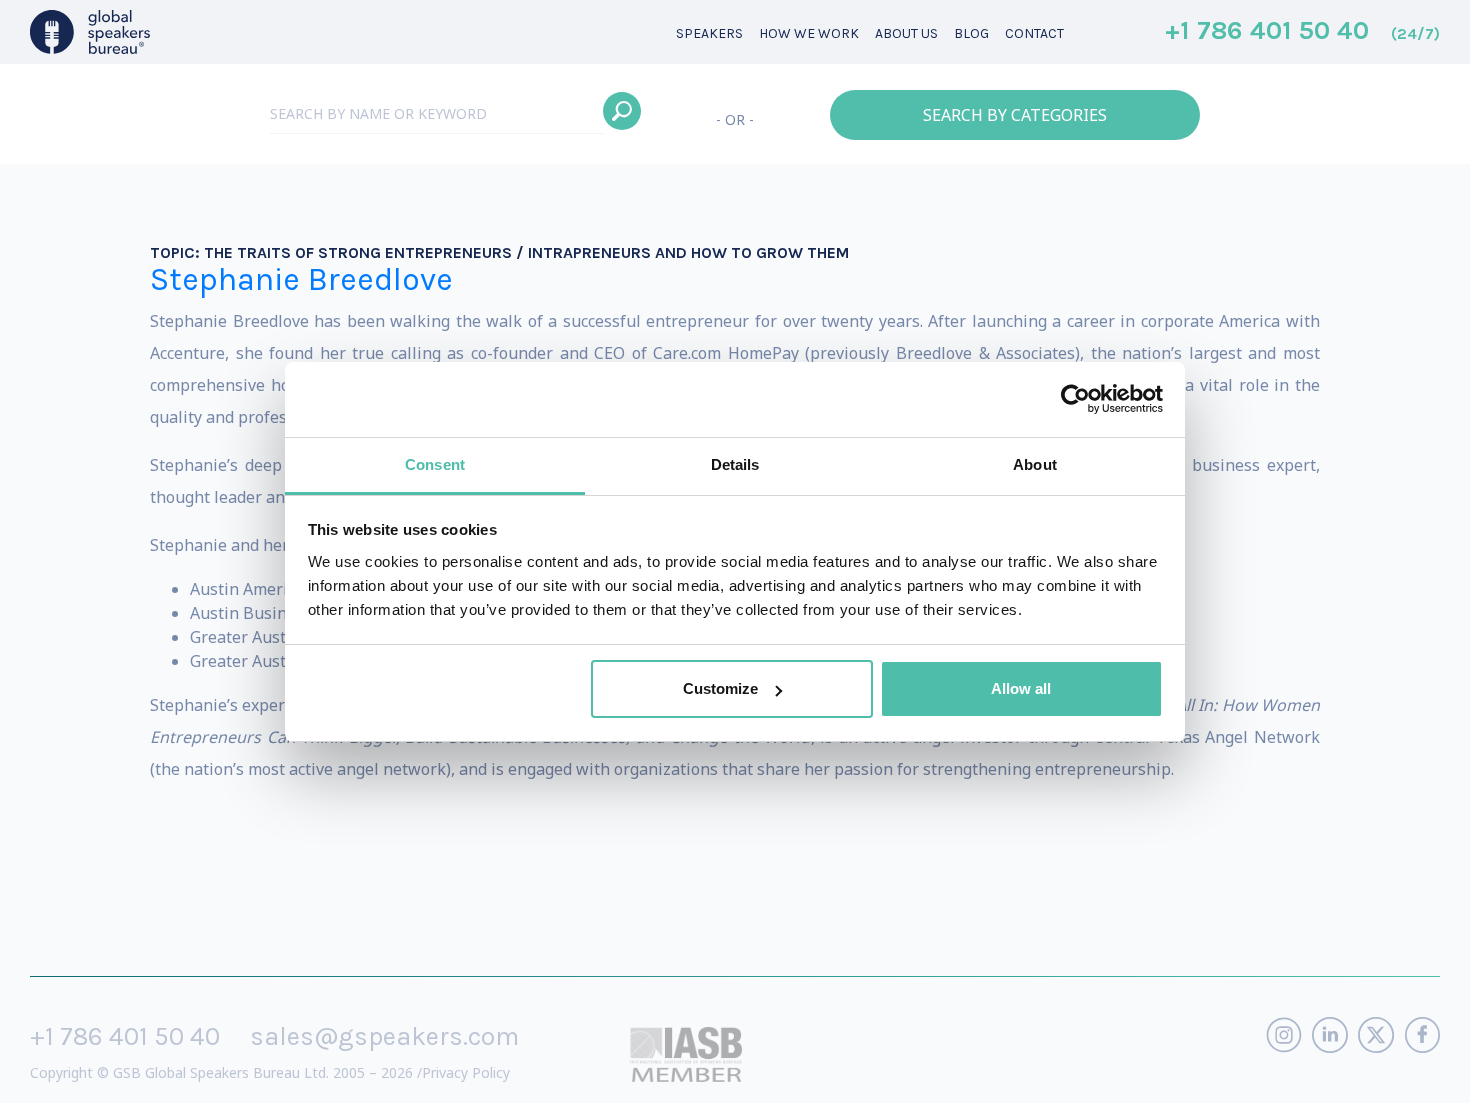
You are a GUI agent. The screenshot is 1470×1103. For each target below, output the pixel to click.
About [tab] (1035, 464)
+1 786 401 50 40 (1302, 32)
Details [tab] (735, 464)
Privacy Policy (466, 1072)
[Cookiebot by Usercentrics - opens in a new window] (1075, 399)
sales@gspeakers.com (384, 1036)
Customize (720, 688)
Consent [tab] (435, 464)
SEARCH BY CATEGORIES (1015, 115)
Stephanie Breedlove (301, 279)
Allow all (1021, 688)
